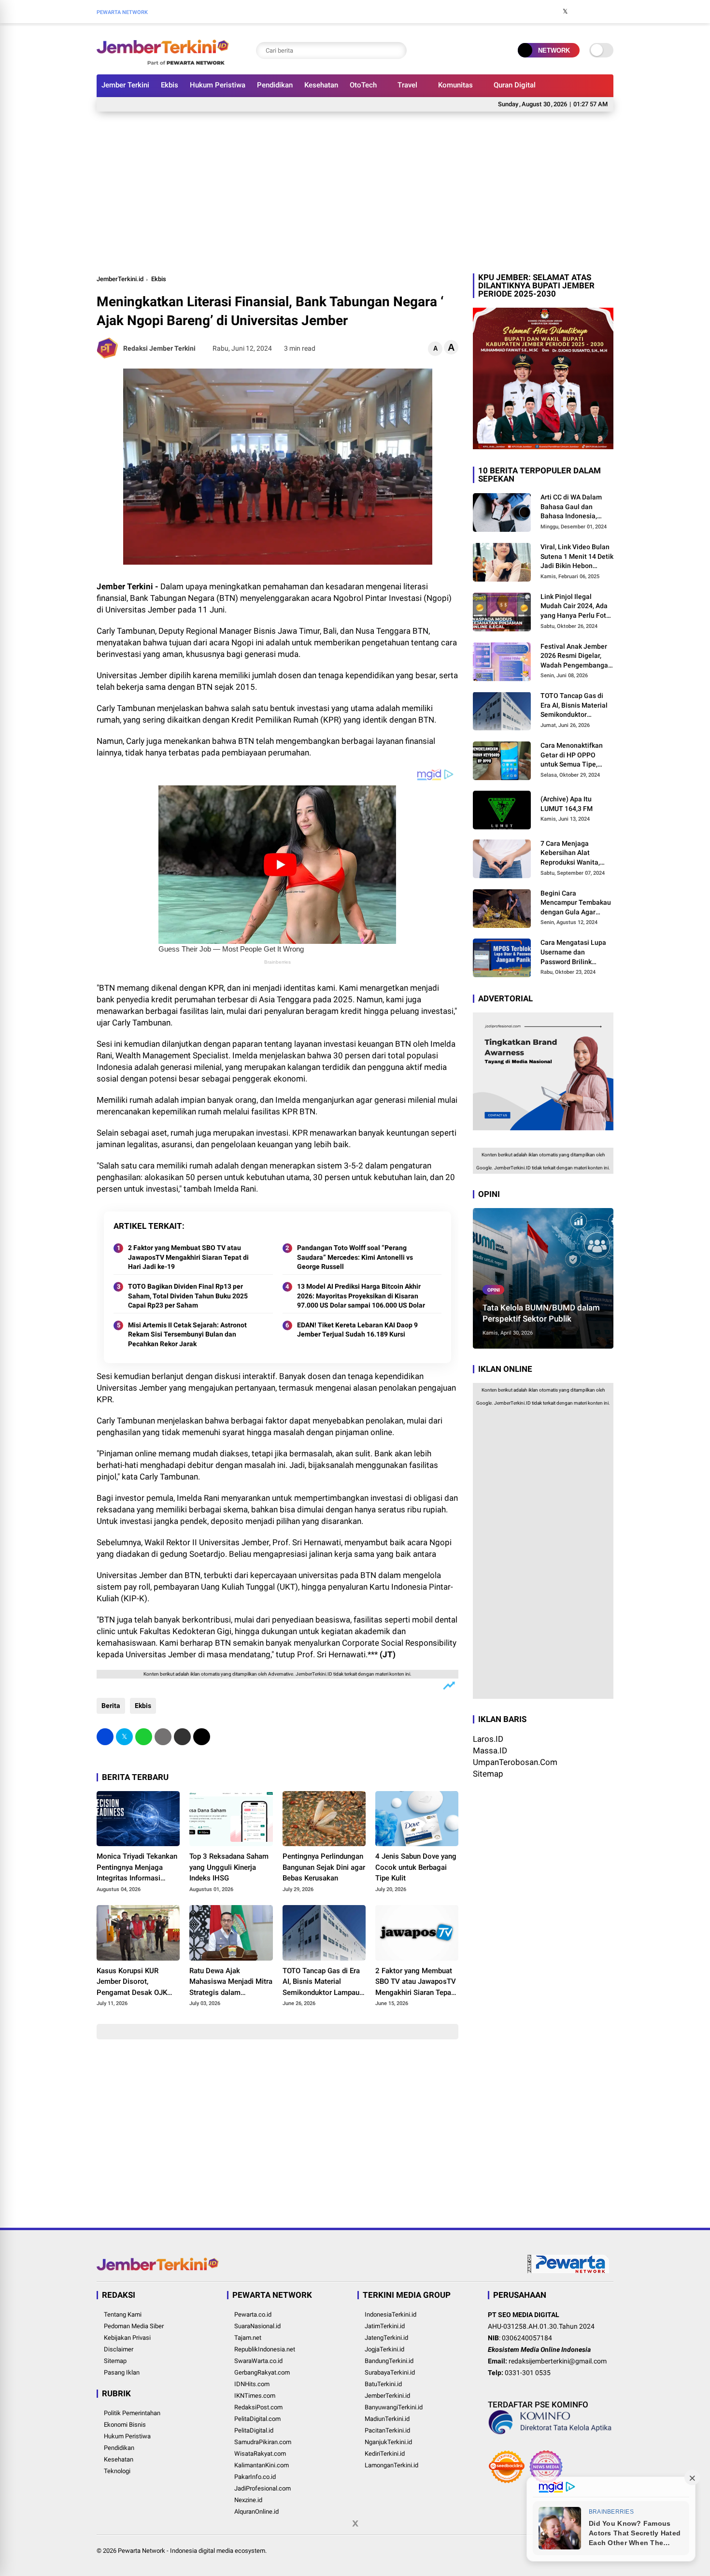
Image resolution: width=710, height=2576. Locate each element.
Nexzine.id (248, 2500)
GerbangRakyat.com (262, 2372)
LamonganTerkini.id (391, 2465)
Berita (111, 1706)
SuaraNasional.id (257, 2326)
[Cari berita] (397, 50)
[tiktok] (609, 12)
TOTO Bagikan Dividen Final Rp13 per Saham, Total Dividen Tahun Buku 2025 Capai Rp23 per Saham (188, 1296)
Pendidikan (275, 85)
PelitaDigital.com (257, 2419)
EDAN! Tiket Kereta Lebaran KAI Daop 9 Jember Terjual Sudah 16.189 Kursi (357, 1330)
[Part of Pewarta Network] (568, 2271)
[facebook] (551, 12)
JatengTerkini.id (386, 2338)
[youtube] (594, 12)
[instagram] (580, 12)
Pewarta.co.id (253, 2314)
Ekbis (170, 85)
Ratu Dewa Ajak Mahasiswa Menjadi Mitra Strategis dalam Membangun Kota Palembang (231, 1982)
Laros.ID (488, 1739)
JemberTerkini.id (120, 279)
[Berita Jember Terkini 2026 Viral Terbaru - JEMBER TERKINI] (163, 62)
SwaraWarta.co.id (258, 2361)
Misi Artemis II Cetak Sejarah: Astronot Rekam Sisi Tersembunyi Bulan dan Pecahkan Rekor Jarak (187, 1334)
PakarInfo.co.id (255, 2477)
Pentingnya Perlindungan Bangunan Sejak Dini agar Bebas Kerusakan (324, 1867)
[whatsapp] (144, 1737)
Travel (407, 85)
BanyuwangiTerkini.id (394, 2407)
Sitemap (488, 1774)
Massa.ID (490, 1751)
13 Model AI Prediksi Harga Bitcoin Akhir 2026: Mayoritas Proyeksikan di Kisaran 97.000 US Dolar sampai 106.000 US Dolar (361, 1296)
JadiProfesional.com (263, 2488)
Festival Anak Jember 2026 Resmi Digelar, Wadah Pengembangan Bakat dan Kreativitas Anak (576, 656)
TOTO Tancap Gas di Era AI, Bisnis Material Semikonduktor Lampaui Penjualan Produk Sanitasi (322, 1982)
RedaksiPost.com (258, 2407)
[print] (163, 1737)
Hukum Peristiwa (218, 85)
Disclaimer (119, 2349)
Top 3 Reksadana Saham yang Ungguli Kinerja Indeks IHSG (229, 1867)
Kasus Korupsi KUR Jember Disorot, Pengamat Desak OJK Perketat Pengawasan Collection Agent (132, 1982)
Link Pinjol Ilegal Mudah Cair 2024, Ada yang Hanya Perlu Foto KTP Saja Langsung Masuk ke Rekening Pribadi (575, 606)
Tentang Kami (123, 2314)
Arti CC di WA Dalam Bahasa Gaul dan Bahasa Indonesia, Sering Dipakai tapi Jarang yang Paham (571, 507)
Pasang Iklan (122, 2372)
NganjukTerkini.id (388, 2442)
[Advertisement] (355, 191)
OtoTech (363, 85)
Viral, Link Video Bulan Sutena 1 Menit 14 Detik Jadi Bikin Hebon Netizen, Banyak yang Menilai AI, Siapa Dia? (577, 557)
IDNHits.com (252, 2384)
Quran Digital (515, 85)
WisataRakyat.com (260, 2454)
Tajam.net (248, 2338)
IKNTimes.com (255, 2396)
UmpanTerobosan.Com (515, 1762)
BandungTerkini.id (389, 2361)
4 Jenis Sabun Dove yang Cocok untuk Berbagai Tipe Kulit (416, 1867)
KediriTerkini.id (385, 2454)
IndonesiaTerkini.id (390, 2314)
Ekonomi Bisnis (125, 2425)
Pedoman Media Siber (134, 2326)
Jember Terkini (125, 85)
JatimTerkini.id (385, 2326)
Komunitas (455, 85)
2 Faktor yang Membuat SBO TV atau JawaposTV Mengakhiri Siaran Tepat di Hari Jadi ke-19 (188, 1257)
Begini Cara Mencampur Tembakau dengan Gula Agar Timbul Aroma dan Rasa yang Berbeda (576, 903)
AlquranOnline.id (256, 2512)
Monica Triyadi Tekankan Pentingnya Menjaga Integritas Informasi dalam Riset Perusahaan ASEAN (137, 1868)
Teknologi (117, 2471)
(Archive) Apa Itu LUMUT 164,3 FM (567, 804)
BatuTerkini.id (383, 2384)
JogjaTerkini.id (384, 2349)
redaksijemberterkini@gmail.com (558, 2361)
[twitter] (565, 12)
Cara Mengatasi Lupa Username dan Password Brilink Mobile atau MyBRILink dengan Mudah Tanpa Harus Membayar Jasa (576, 953)
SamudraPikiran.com (263, 2442)
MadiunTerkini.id (387, 2419)
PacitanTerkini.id (387, 2430)
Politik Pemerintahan (132, 2413)
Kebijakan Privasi (127, 2338)
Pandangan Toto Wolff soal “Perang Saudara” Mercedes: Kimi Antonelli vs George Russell (355, 1257)
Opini (494, 1289)
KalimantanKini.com (262, 2465)
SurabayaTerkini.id (390, 2372)
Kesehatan (321, 85)
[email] (182, 1737)
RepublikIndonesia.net (265, 2349)
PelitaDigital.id (254, 2430)
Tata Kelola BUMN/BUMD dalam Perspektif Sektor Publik (541, 1313)
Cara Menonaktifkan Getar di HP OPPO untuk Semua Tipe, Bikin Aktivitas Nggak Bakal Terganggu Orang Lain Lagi (577, 755)
